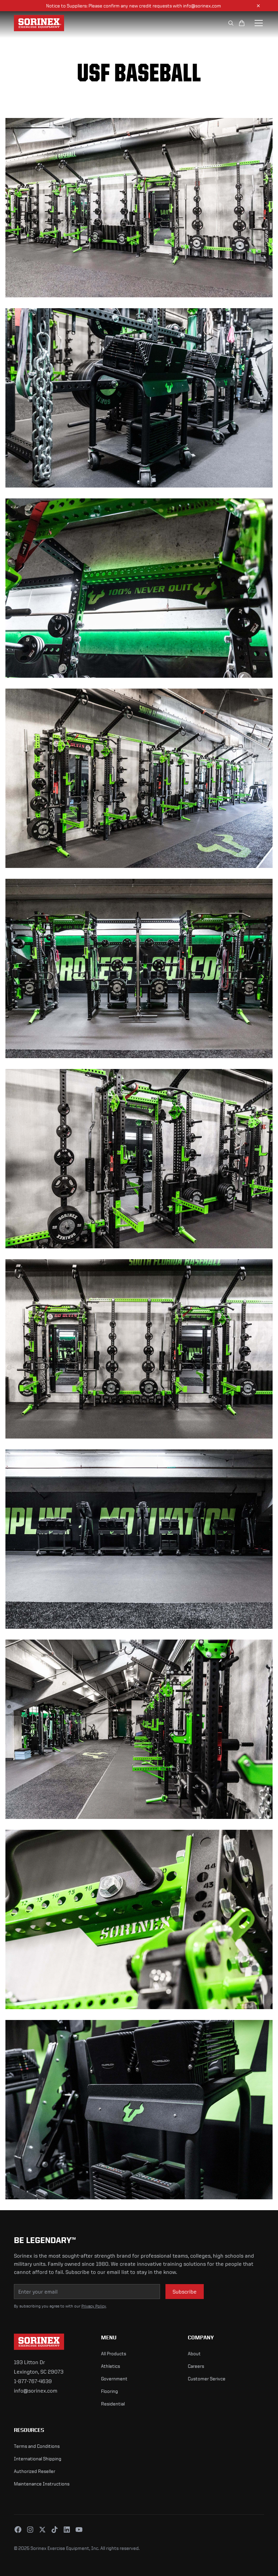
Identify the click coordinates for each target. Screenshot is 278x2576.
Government (114, 2379)
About (194, 2353)
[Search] (231, 23)
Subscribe (185, 2292)
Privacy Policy (94, 2306)
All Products (114, 2353)
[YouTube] (79, 2530)
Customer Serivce (207, 2379)
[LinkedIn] (67, 2530)
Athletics (111, 2366)
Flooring (110, 2391)
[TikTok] (55, 2530)
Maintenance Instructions (42, 2484)
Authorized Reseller (35, 2471)
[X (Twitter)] (42, 2530)
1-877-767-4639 (33, 2381)
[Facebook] (18, 2530)
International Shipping (38, 2459)
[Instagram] (30, 2530)
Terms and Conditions (37, 2446)
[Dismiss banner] (258, 6)
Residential (113, 2404)
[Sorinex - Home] (76, 23)
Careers (196, 2366)
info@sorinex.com (36, 2391)
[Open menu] (259, 23)
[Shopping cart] (242, 23)
